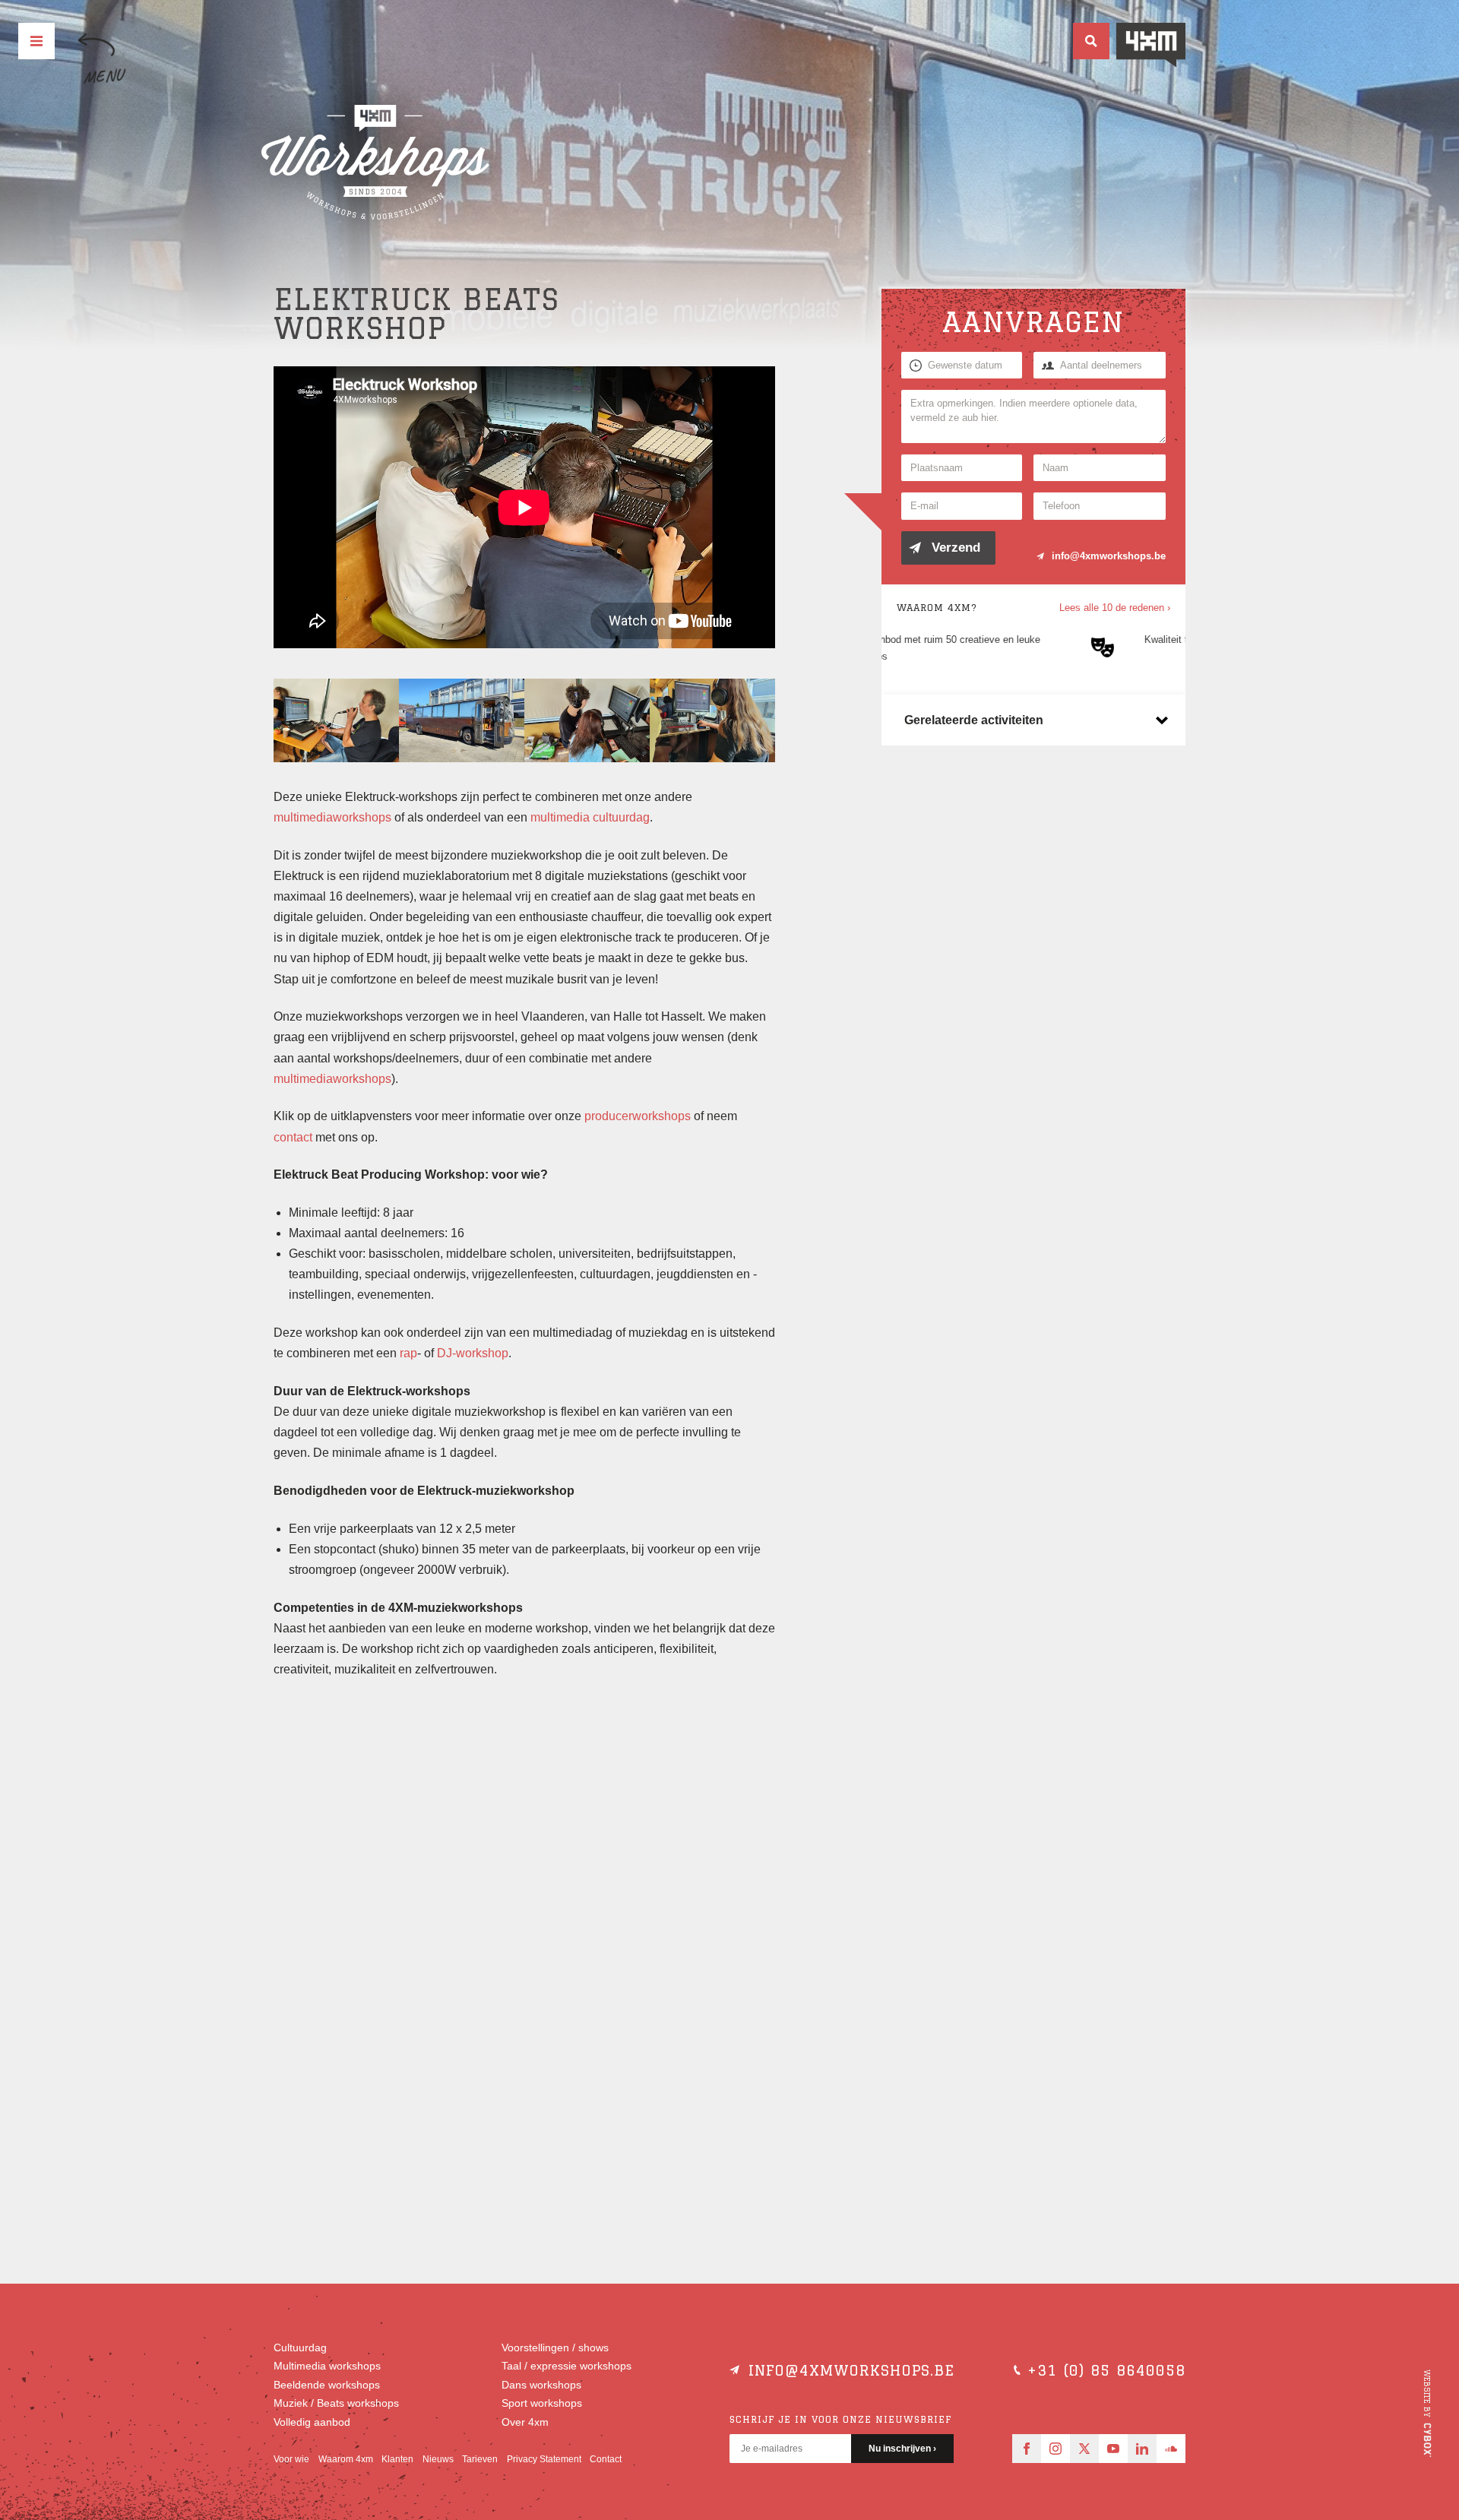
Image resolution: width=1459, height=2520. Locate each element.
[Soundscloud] (1171, 2449)
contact (293, 1137)
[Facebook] (1027, 2449)
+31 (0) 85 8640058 (1106, 2370)
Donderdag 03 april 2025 (376, 1920)
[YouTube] (1113, 2449)
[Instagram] (1055, 2449)
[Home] (375, 163)
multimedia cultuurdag (590, 817)
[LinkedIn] (1142, 2449)
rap (408, 1353)
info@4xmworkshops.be (1109, 556)
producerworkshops (638, 1116)
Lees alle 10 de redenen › (1115, 608)
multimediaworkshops (332, 817)
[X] (1084, 2449)
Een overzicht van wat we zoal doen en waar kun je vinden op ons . (380, 1819)
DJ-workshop (473, 1353)
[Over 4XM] (1151, 45)
